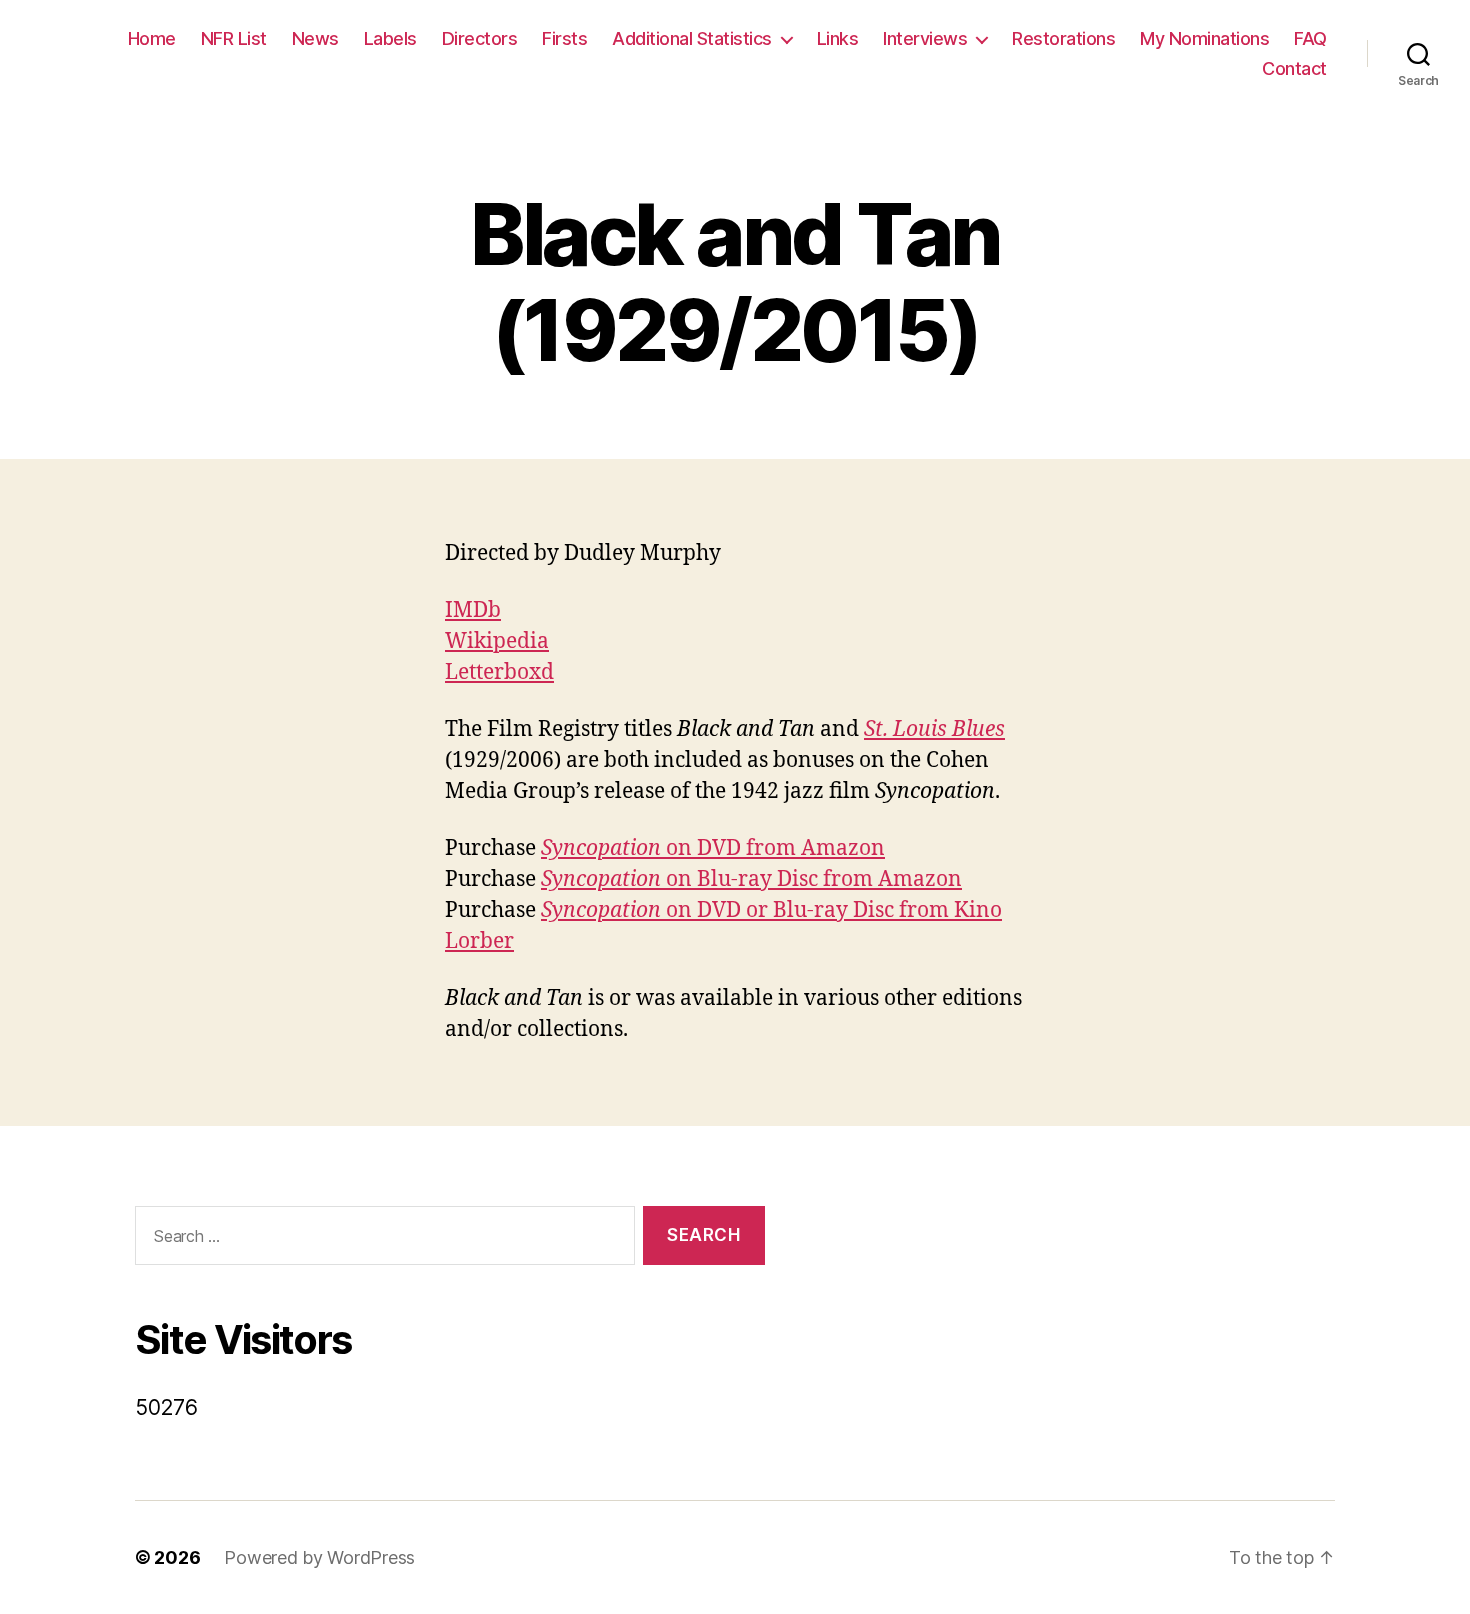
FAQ (1310, 38)
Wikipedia (497, 641)
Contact (1294, 68)
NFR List (234, 38)
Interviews (925, 38)
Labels (390, 38)
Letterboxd (499, 672)
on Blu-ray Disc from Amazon (751, 879)
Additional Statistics (692, 38)
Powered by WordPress (319, 1557)
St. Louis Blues (934, 729)
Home (152, 38)
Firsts (564, 38)
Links (838, 38)
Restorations (1063, 38)
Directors (480, 38)
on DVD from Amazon (713, 848)
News (315, 38)
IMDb (473, 610)
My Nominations (1204, 38)
